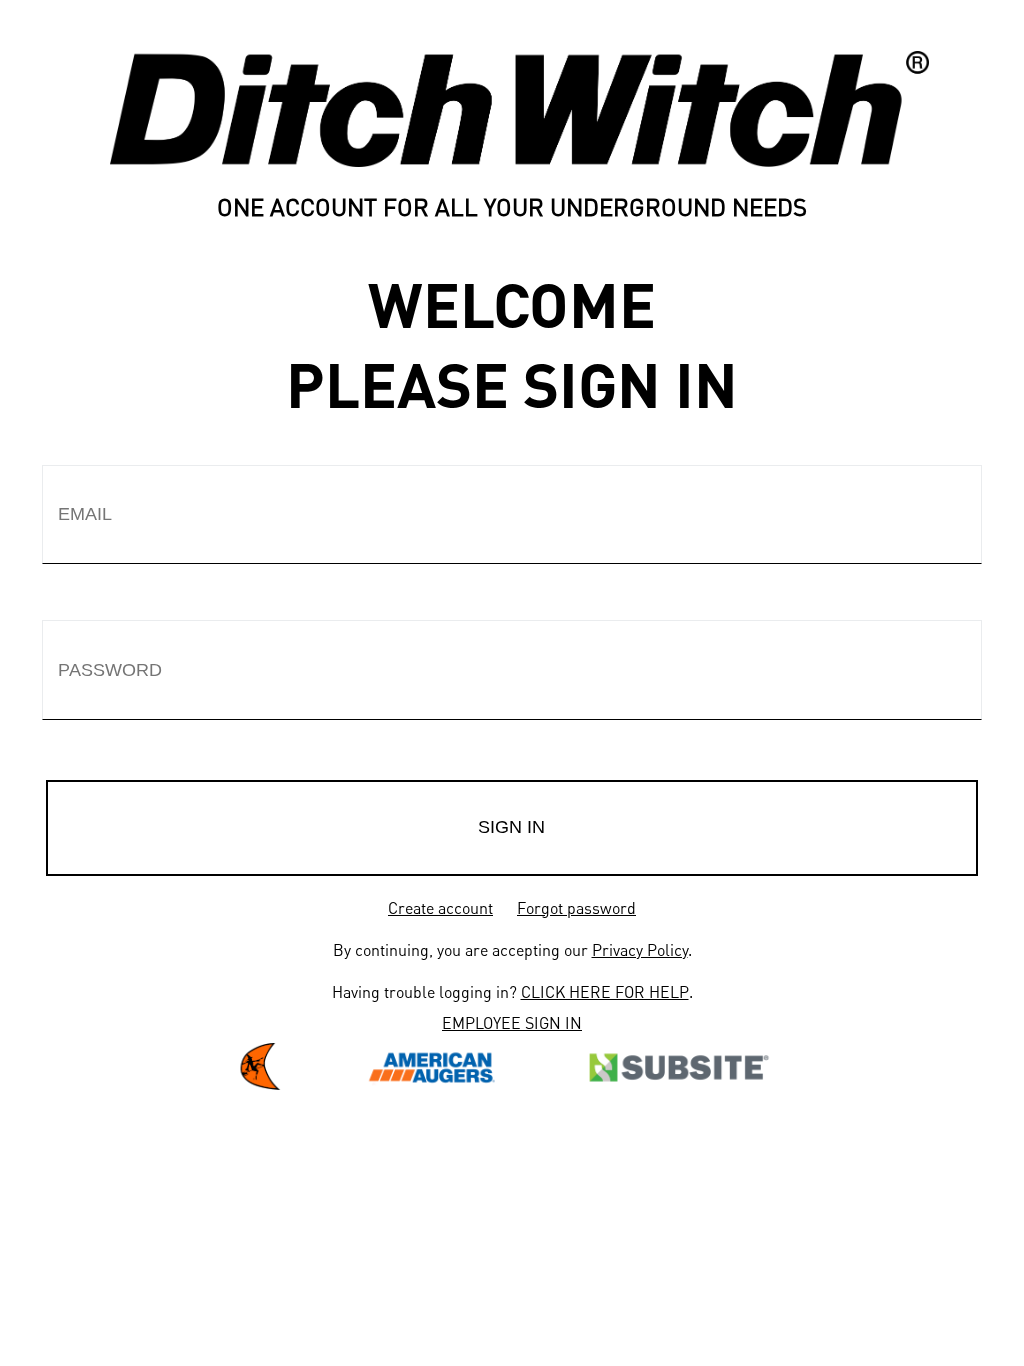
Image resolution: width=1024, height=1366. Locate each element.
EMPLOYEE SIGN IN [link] (512, 1022)
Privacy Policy (640, 949)
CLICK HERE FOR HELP (605, 991)
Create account (440, 907)
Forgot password (576, 907)
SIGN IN (511, 827)
